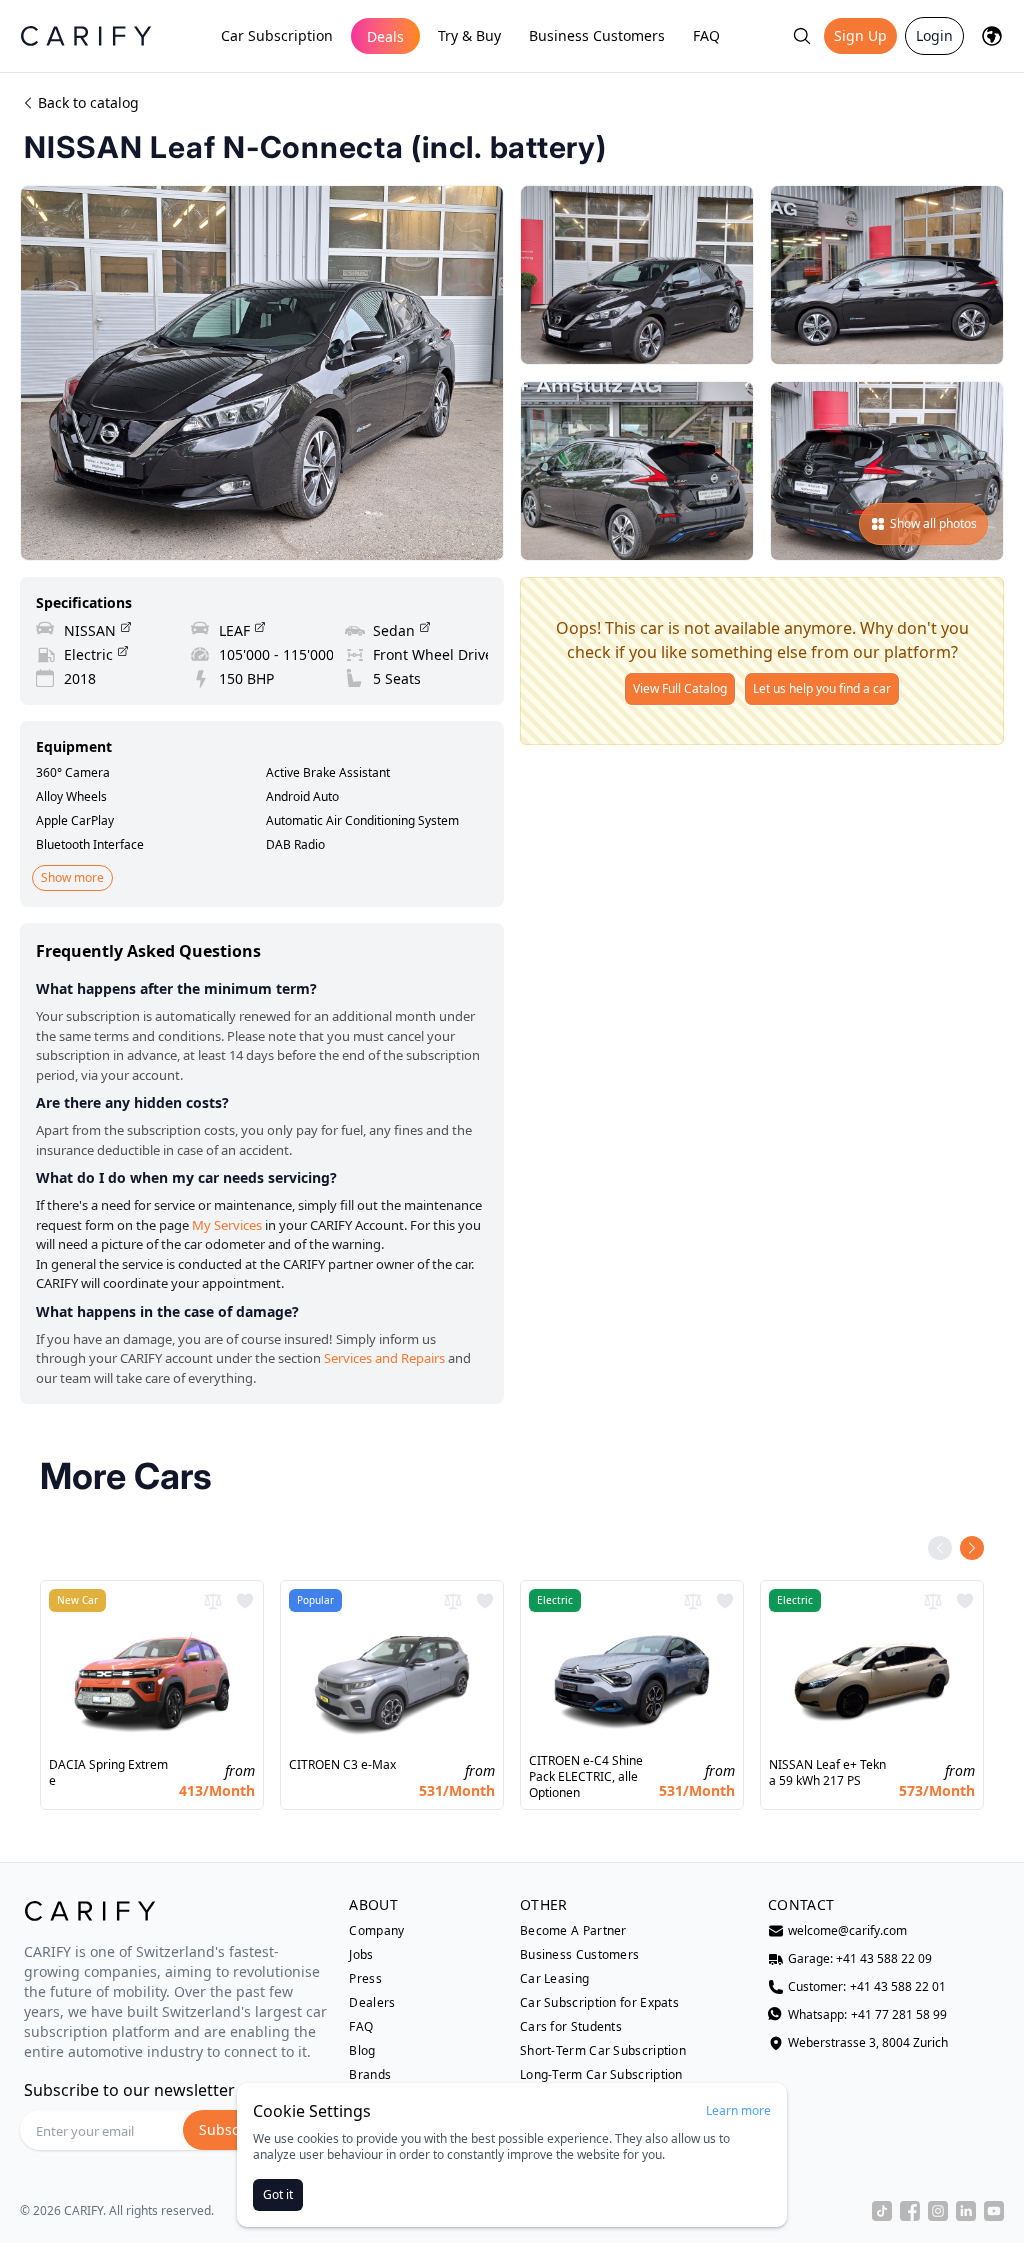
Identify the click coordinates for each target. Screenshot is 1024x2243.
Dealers (372, 2003)
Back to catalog (88, 102)
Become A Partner (573, 1931)
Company (376, 1931)
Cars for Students (571, 2027)
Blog (362, 2051)
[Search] (802, 36)
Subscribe (232, 2129)
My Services (227, 1225)
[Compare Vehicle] (213, 1601)
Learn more (738, 2111)
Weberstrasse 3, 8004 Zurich (868, 2043)
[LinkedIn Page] (966, 2211)
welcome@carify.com (847, 1931)
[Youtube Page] (994, 2211)
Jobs (361, 1955)
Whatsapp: (867, 2015)
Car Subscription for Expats (599, 2003)
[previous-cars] (940, 1548)
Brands (370, 2075)
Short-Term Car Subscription (603, 2051)
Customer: (867, 1987)
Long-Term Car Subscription (601, 2075)
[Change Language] (992, 36)
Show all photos (933, 523)
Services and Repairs (384, 1358)
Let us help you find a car (822, 688)
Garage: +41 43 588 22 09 (860, 1959)
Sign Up (860, 35)
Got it (278, 2194)
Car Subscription (277, 35)
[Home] (86, 35)
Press (365, 1979)
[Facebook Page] (910, 2211)
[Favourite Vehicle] (245, 1601)
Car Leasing (554, 1979)
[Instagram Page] (938, 2211)
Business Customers (597, 35)
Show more (72, 877)
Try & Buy (469, 35)
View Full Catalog (680, 688)
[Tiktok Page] (882, 2211)
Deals (385, 36)
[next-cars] (972, 1548)
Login (934, 35)
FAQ (706, 35)
